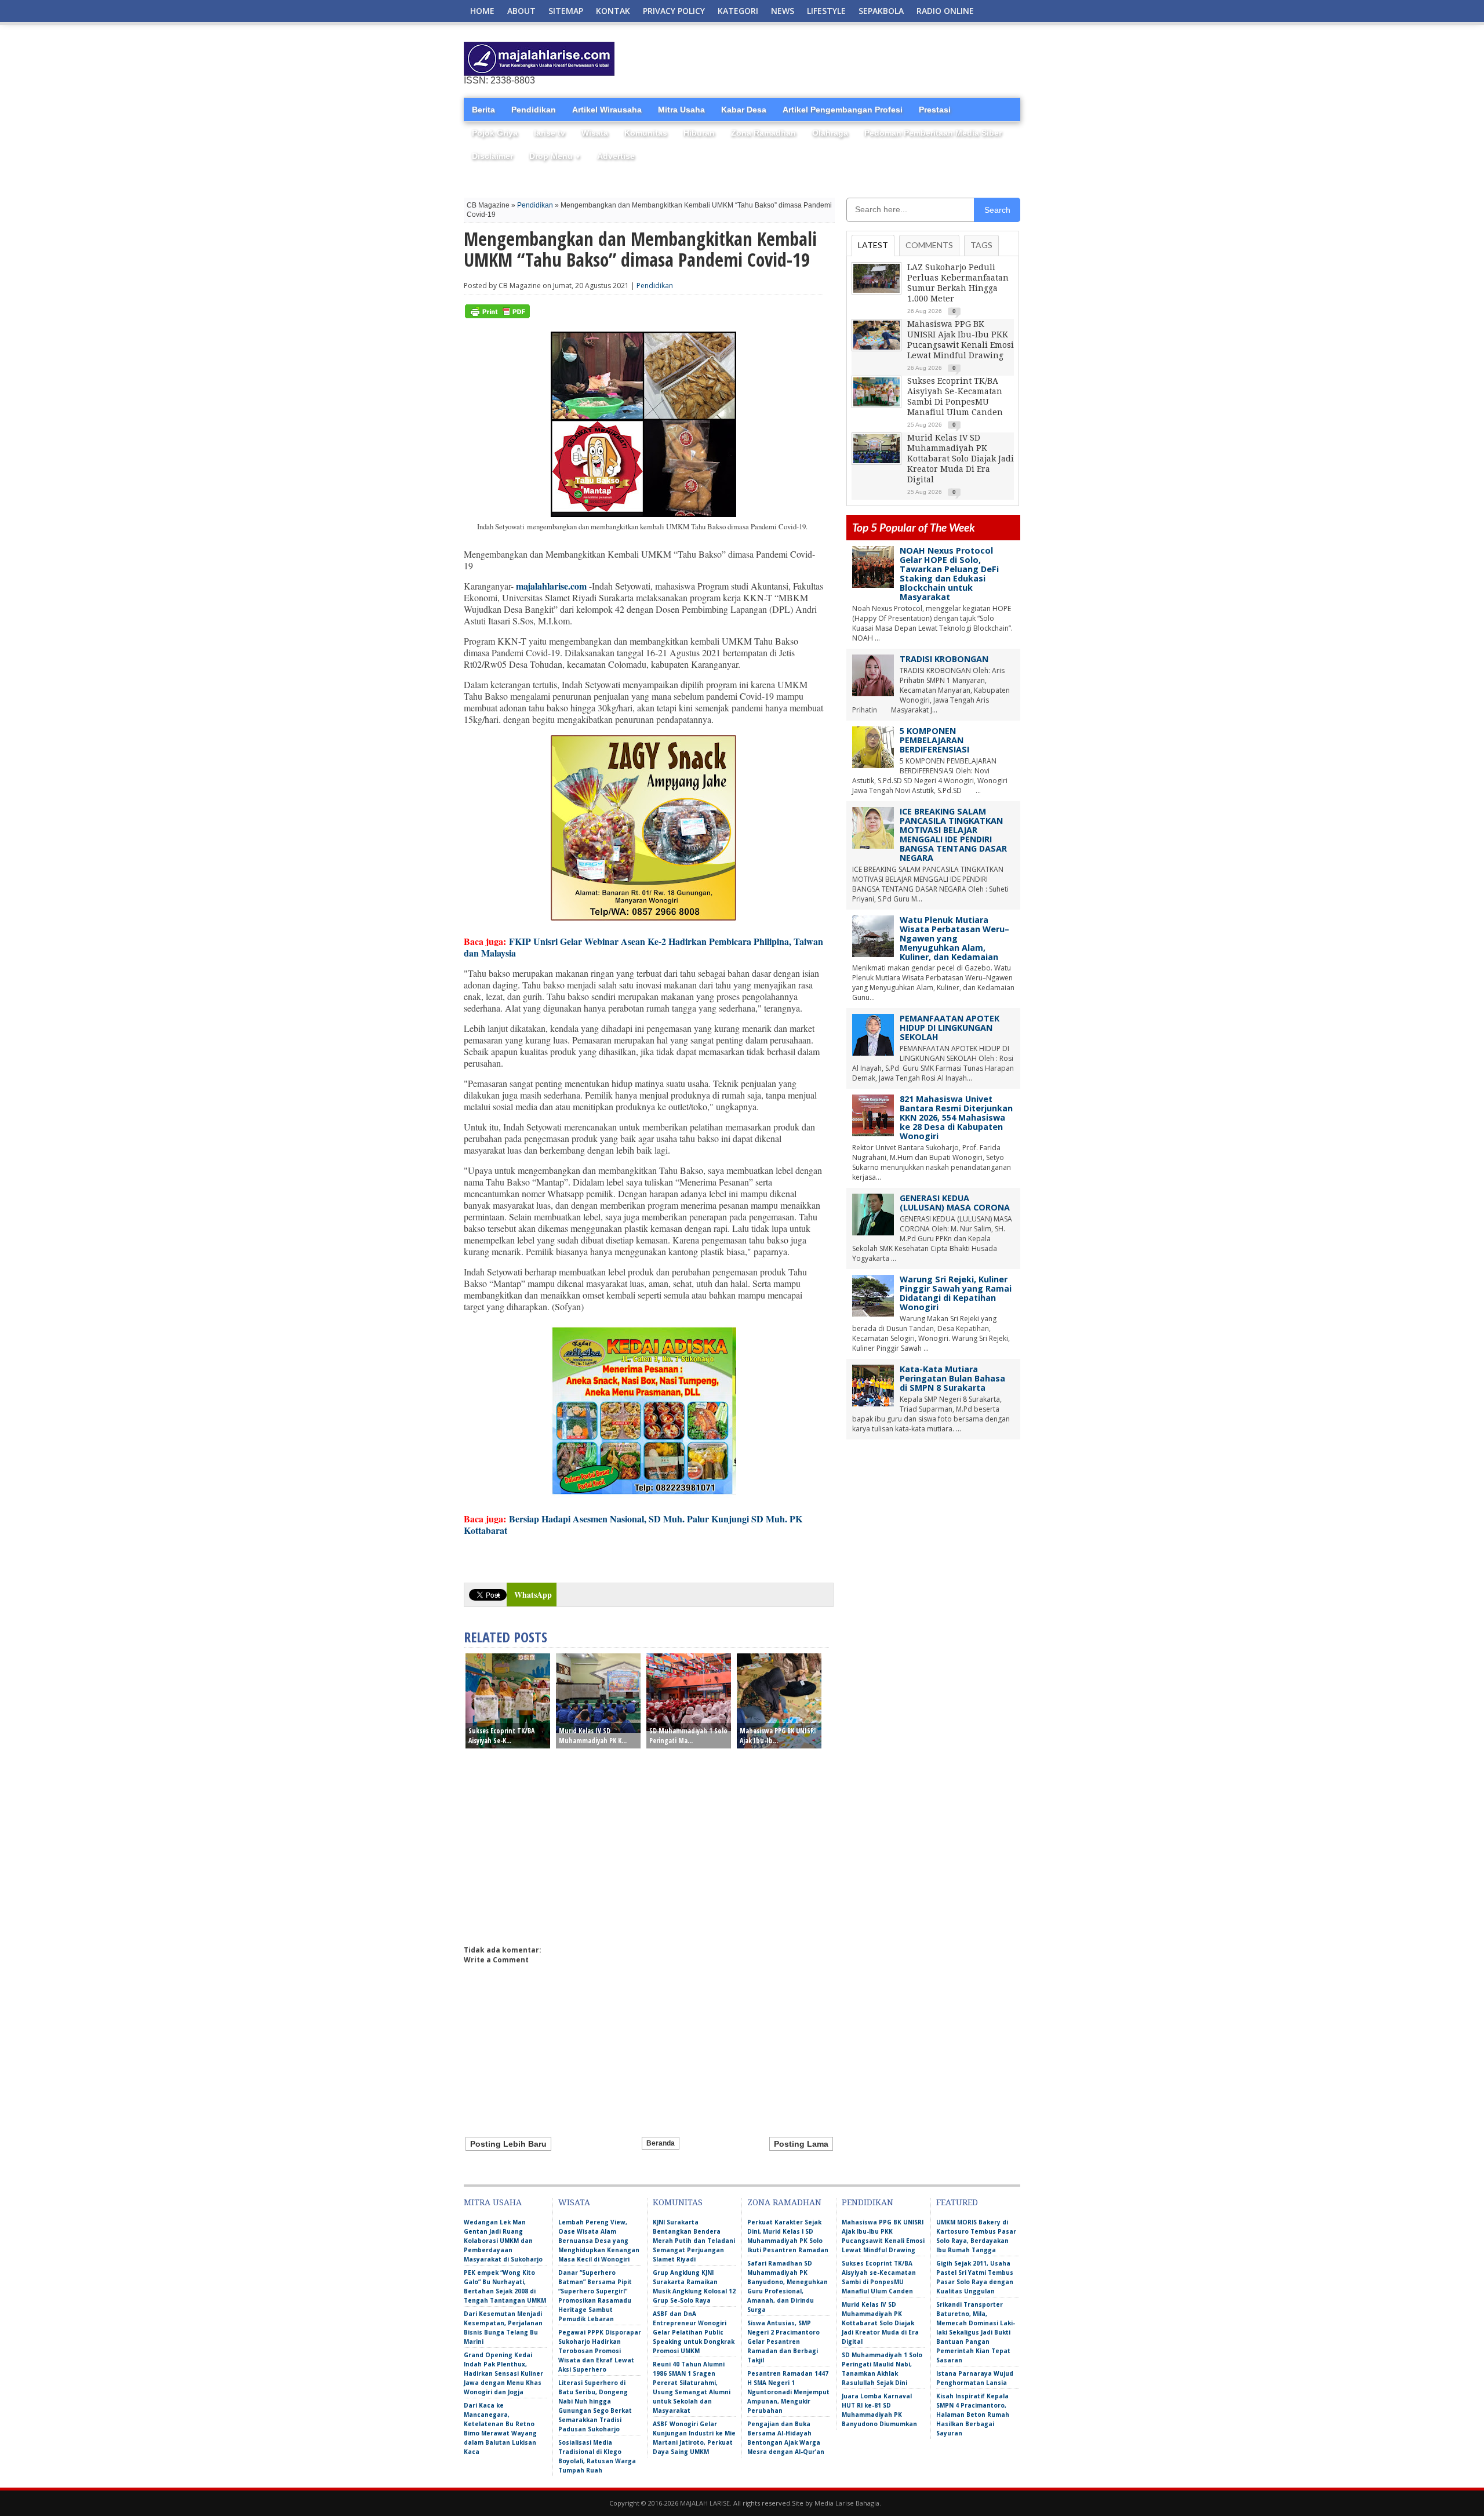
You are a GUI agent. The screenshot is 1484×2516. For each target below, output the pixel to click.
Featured (957, 2202)
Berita (483, 110)
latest (873, 245)
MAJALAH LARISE (705, 2503)
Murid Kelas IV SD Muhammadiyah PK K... (593, 1736)
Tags (981, 245)
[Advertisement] (885, 59)
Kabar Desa (744, 110)
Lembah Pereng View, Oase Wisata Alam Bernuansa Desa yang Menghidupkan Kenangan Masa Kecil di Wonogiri (599, 2241)
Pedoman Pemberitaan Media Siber (933, 133)
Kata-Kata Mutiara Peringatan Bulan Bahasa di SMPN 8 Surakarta (952, 1378)
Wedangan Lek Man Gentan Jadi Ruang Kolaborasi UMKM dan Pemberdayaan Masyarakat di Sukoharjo (503, 2241)
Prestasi (935, 110)
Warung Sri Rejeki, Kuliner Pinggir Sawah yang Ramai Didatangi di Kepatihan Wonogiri (956, 1293)
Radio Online (945, 11)
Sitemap (566, 11)
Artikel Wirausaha (607, 110)
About (521, 11)
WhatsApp (533, 1595)
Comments (929, 245)
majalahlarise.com (551, 586)
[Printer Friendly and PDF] (497, 316)
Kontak (613, 11)
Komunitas (646, 133)
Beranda (661, 2143)
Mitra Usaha (681, 110)
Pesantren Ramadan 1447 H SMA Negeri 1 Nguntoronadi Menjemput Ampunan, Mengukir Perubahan (788, 2392)
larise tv (550, 133)
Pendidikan (534, 110)
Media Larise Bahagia (847, 2503)
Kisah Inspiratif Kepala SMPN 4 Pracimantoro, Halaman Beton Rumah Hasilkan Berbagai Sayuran (973, 2415)
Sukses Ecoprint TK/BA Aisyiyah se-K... (501, 1736)
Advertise (616, 156)
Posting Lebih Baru (508, 2144)
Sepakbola (881, 11)
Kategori (738, 11)
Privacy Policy (674, 11)
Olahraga (830, 133)
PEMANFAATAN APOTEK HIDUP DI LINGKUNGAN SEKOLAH (950, 1028)
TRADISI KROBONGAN (944, 659)
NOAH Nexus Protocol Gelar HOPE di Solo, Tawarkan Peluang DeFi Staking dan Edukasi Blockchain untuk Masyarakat (949, 574)
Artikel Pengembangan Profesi (843, 110)
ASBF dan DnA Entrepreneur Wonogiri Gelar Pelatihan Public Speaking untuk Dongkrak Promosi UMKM (694, 2332)
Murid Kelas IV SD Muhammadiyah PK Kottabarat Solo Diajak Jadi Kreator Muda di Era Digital (961, 459)
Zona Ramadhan (763, 133)
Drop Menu (555, 156)
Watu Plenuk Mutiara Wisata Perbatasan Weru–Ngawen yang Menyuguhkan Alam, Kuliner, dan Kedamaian (954, 938)
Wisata (595, 133)
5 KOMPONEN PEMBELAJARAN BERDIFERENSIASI (934, 740)
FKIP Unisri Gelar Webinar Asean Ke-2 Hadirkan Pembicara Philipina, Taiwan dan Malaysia (643, 947)
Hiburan (699, 133)
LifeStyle (826, 11)
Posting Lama (801, 2144)
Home (482, 11)
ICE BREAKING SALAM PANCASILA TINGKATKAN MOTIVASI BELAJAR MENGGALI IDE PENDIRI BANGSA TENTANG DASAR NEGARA (953, 835)
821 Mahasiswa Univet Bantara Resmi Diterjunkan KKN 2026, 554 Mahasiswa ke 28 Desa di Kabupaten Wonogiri (956, 1117)
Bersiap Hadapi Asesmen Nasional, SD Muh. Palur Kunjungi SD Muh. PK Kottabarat (633, 1524)
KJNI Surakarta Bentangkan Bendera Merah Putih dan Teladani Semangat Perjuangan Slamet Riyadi (694, 2241)
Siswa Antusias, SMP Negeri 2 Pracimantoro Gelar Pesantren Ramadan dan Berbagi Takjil (783, 2342)
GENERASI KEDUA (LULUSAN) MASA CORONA (955, 1203)
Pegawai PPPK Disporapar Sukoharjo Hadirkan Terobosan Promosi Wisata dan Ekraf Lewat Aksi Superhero (600, 2351)
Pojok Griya (495, 133)
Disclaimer (492, 156)
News (783, 11)
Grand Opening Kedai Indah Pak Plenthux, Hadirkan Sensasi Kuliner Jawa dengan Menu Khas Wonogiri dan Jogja (503, 2373)
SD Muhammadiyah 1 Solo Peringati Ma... (688, 1736)
